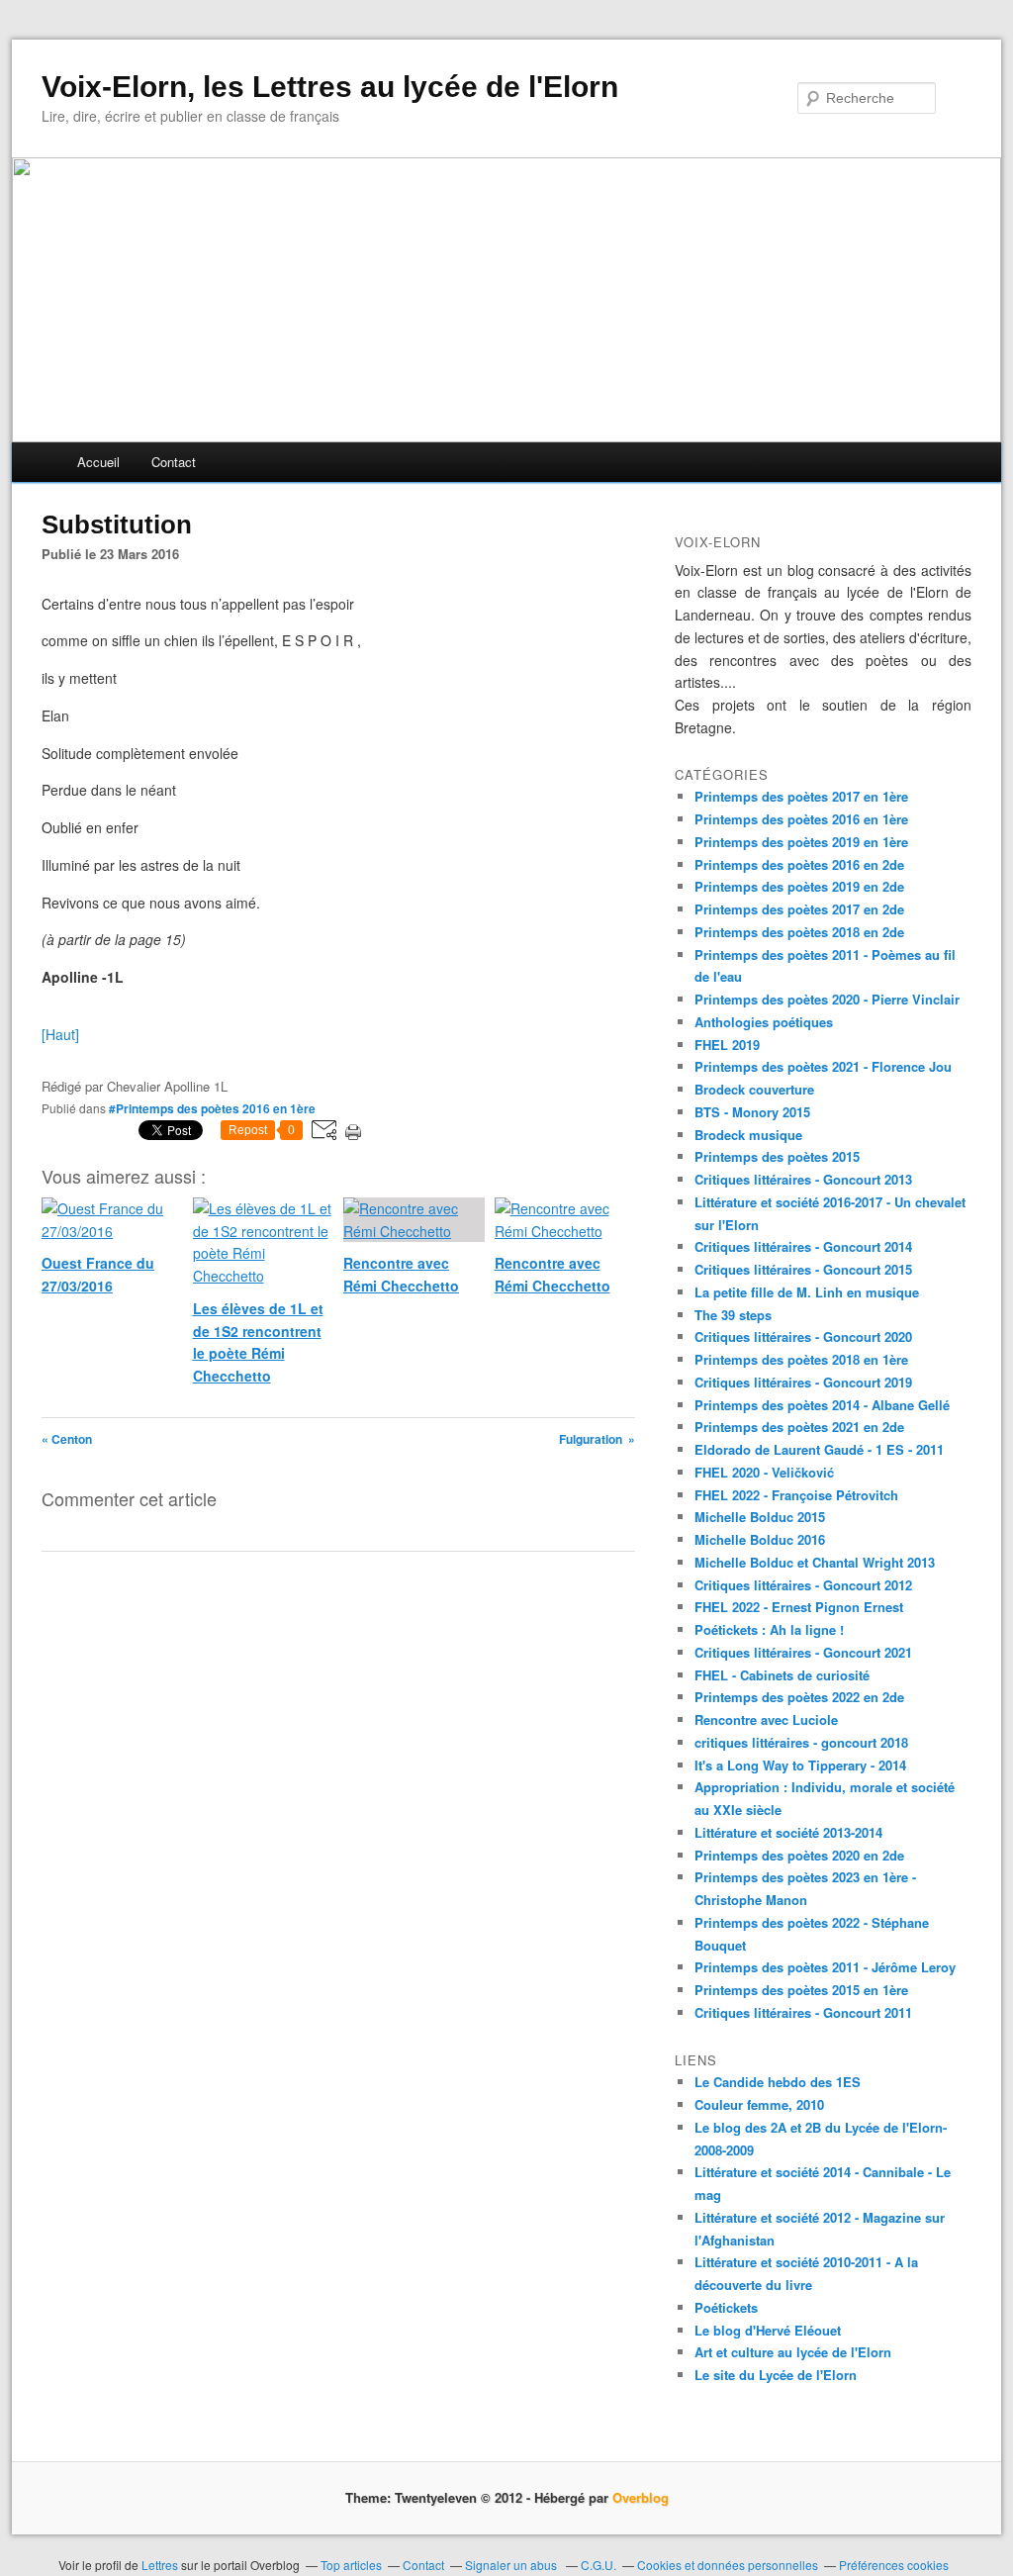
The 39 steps (733, 1315)
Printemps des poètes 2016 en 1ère (801, 819)
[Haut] (60, 1034)
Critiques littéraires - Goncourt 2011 (803, 2012)
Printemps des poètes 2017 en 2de (799, 909)
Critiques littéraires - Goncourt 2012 (803, 1585)
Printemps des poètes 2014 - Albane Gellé (822, 1405)
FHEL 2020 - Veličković (764, 1472)
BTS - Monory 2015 (752, 1112)
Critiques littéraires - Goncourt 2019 (803, 1382)
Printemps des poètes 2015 (777, 1156)
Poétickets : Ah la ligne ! (769, 1629)
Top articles (351, 2565)
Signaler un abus (512, 2565)
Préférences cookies (894, 2565)
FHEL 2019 (727, 1045)
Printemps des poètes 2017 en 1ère (801, 796)
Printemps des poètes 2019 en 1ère (801, 842)
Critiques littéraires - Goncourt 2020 (803, 1336)
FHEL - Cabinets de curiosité (782, 1675)
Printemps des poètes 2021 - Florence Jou (823, 1066)
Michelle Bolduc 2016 (760, 1539)
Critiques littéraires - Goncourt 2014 (803, 1246)
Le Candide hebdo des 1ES (778, 2082)
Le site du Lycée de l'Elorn (776, 2375)
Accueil (98, 462)
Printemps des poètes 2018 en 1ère (801, 1359)
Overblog (641, 2497)
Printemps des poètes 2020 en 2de (799, 1855)
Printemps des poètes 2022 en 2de (799, 1697)
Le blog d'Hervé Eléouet (768, 2330)
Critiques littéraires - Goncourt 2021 (803, 1652)
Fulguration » (597, 1439)
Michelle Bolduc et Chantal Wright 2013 (815, 1562)
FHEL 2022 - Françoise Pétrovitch (796, 1495)
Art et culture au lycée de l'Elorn (793, 2352)
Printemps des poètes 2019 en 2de (799, 886)
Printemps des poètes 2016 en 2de (799, 864)
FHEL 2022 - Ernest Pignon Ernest (799, 1607)
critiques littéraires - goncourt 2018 (801, 1742)
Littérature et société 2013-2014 (788, 1832)
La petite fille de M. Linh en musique (807, 1292)
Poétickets (726, 2307)
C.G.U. (599, 2565)
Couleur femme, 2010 (759, 2104)
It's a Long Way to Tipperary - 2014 (800, 1765)
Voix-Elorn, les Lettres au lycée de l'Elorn (330, 87)
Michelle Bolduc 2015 (760, 1517)
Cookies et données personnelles (728, 2565)
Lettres (160, 2565)
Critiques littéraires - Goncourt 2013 (803, 1179)
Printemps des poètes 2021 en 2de (799, 1427)
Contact (174, 462)
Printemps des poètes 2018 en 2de (799, 932)
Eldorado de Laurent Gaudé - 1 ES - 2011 (819, 1449)
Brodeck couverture (754, 1089)
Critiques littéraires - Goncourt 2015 (803, 1269)
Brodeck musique (748, 1135)
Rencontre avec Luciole (766, 1719)
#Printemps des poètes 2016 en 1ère (212, 1108)
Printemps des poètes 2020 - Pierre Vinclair (827, 999)
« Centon (67, 1439)
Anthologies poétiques (764, 1022)
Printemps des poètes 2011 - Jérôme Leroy (825, 1967)
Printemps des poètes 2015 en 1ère (801, 1990)
